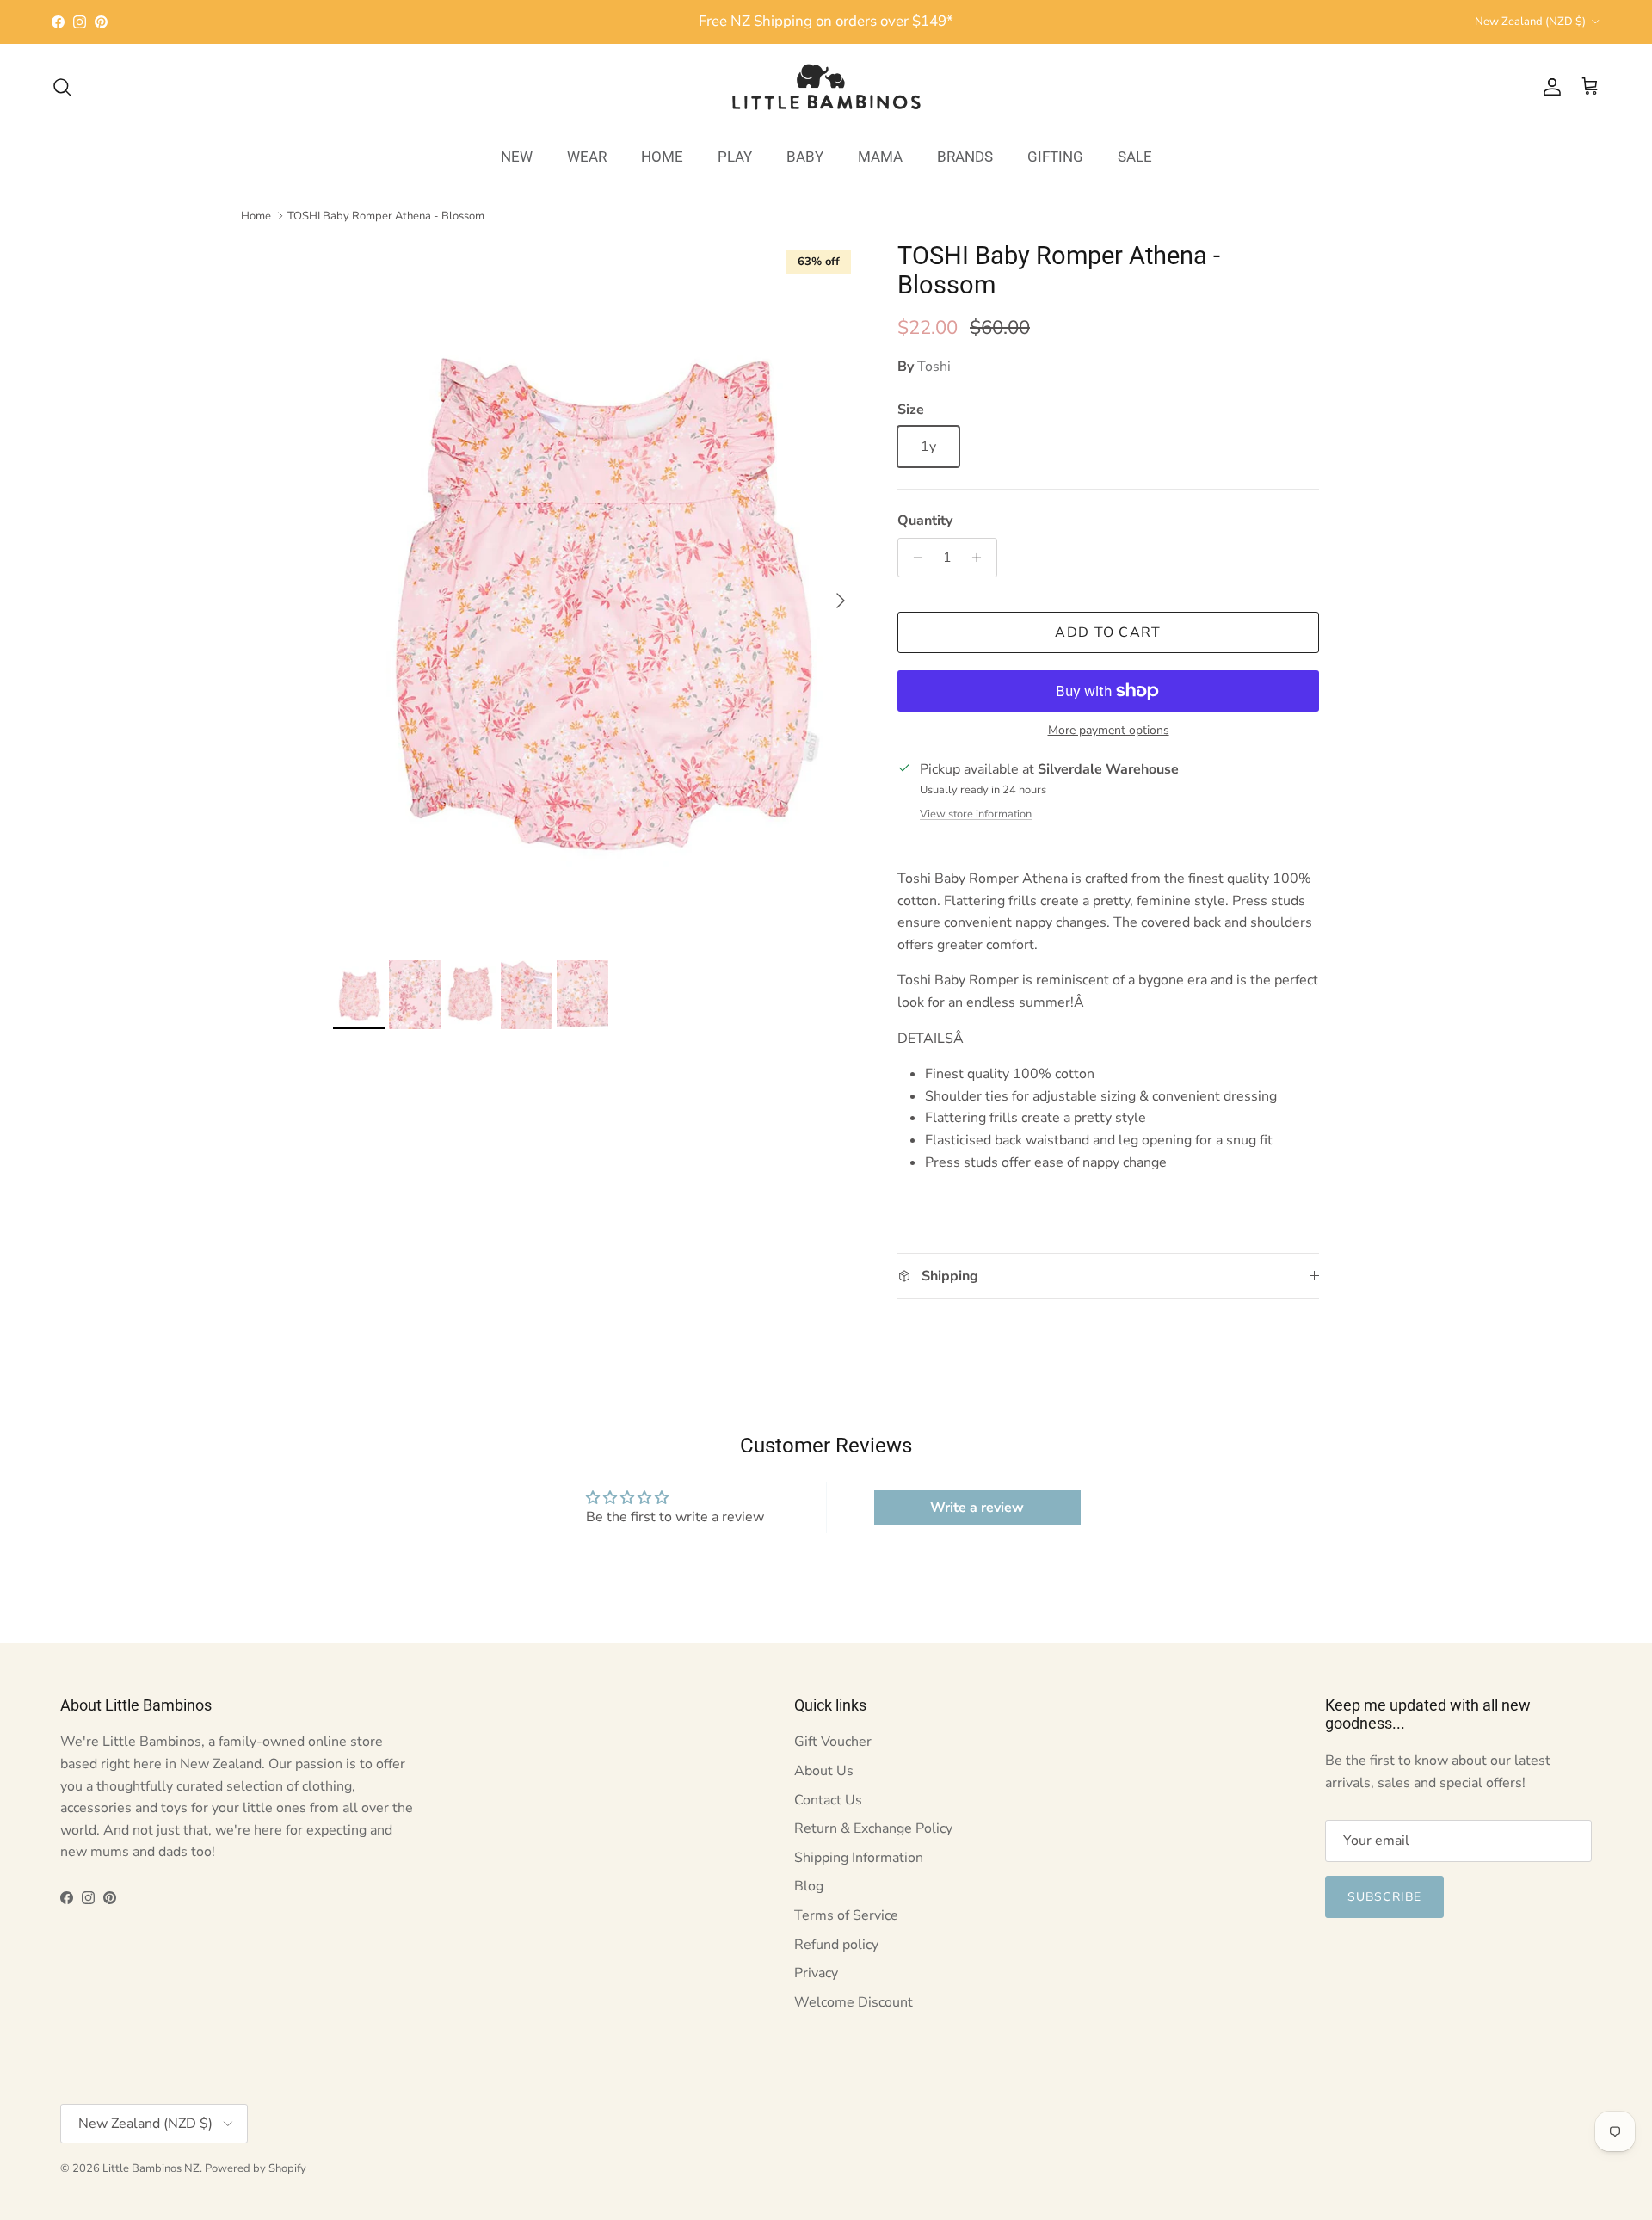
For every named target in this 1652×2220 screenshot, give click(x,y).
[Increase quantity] (981, 558)
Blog (809, 1886)
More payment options (1109, 731)
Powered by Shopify (256, 2168)
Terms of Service (846, 1915)
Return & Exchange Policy (873, 1828)
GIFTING (1055, 156)
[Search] (62, 87)
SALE (1135, 156)
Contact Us (828, 1800)
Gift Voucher (833, 1742)
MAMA (880, 156)
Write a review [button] (977, 1508)
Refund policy (836, 1945)
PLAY (735, 156)
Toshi (934, 367)
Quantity (925, 521)
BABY (805, 156)
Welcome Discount (854, 2002)
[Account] (1549, 87)
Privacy (816, 1973)
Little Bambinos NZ (151, 2168)
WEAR (587, 156)
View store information (976, 814)
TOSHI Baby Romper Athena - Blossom (386, 215)
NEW (517, 156)
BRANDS (965, 156)
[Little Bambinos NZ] (826, 87)
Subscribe (1384, 1897)
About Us (824, 1771)
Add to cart (1108, 632)
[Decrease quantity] (913, 558)
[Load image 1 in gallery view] (596, 592)
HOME (662, 156)
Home (256, 215)
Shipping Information (859, 1858)
